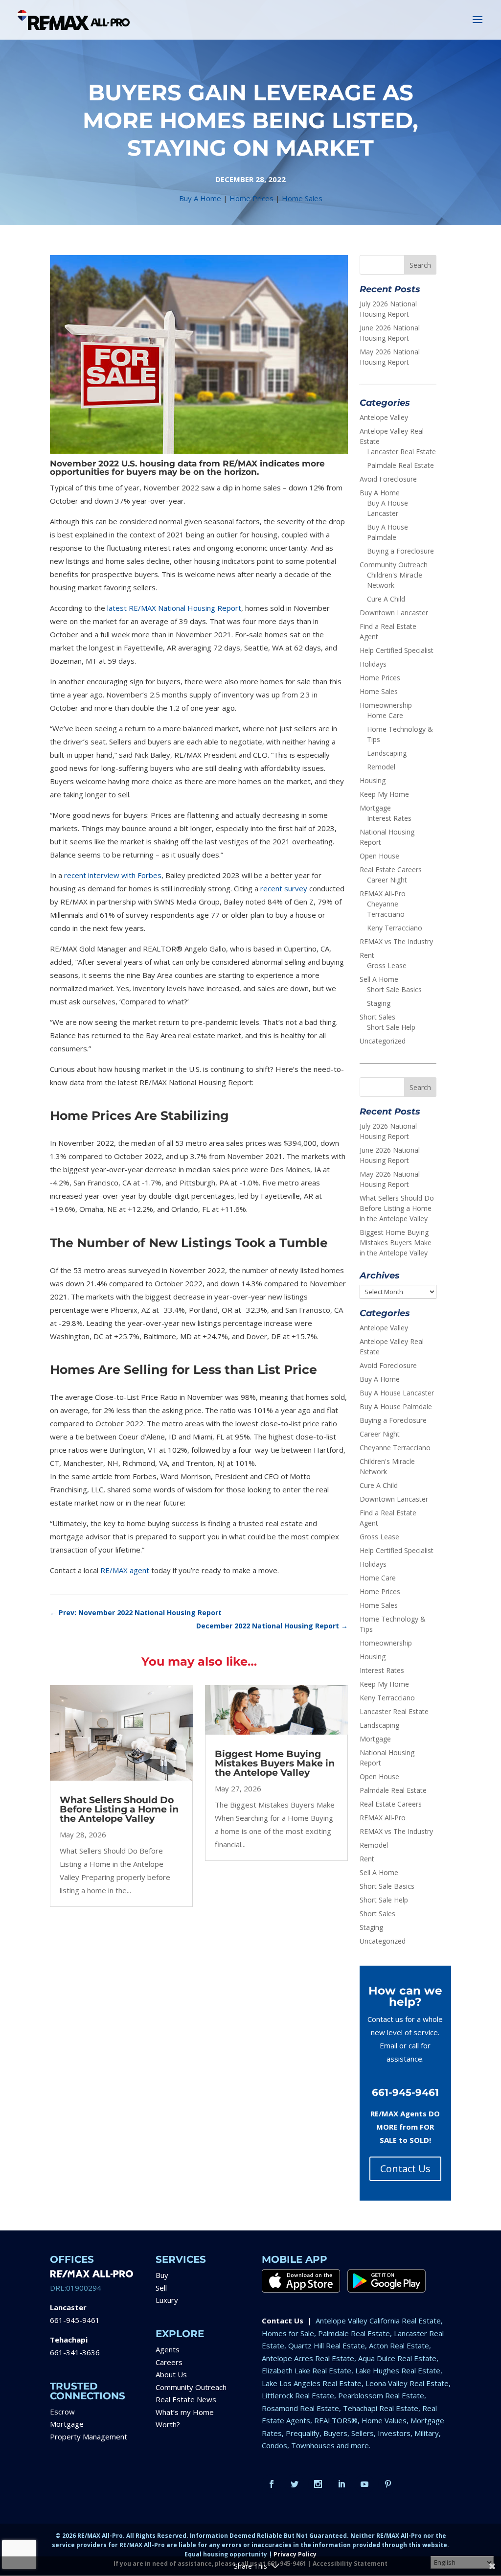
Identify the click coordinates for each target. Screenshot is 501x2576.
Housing (373, 780)
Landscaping (387, 753)
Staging (379, 1003)
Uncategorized (383, 1041)
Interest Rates (389, 818)
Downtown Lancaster (394, 613)
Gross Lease (387, 965)
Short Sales (377, 1017)
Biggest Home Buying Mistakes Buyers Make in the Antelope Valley (275, 1763)
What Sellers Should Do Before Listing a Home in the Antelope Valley (119, 1809)
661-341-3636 (75, 2352)
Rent (367, 955)
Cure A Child (386, 599)
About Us (171, 2374)
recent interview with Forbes (113, 875)
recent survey (284, 888)
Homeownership (386, 705)
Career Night (387, 880)
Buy (162, 2275)
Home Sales (302, 198)
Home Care (385, 715)
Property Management (89, 2437)
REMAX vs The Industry (396, 941)
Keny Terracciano (395, 928)
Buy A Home (200, 198)
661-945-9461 (75, 2320)
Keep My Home (384, 794)
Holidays (373, 664)
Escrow (62, 2412)
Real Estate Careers (391, 870)
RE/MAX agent (125, 1570)
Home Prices (251, 198)
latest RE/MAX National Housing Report (174, 608)
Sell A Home (379, 979)
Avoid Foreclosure (388, 479)
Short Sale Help (391, 1027)
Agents (168, 2349)
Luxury (167, 2300)
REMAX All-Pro (383, 893)
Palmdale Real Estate (400, 465)
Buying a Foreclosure (400, 551)
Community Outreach (394, 565)
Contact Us (405, 2169)
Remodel (381, 767)
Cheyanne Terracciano (395, 1448)
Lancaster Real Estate (401, 452)
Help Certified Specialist (397, 650)
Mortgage (375, 808)
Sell (161, 2288)
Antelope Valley (384, 417)
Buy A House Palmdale (396, 1406)
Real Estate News (186, 2399)
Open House (379, 856)
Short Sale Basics (394, 989)
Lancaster (68, 2307)
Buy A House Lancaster (397, 1393)
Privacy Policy (295, 2554)
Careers (169, 2362)
